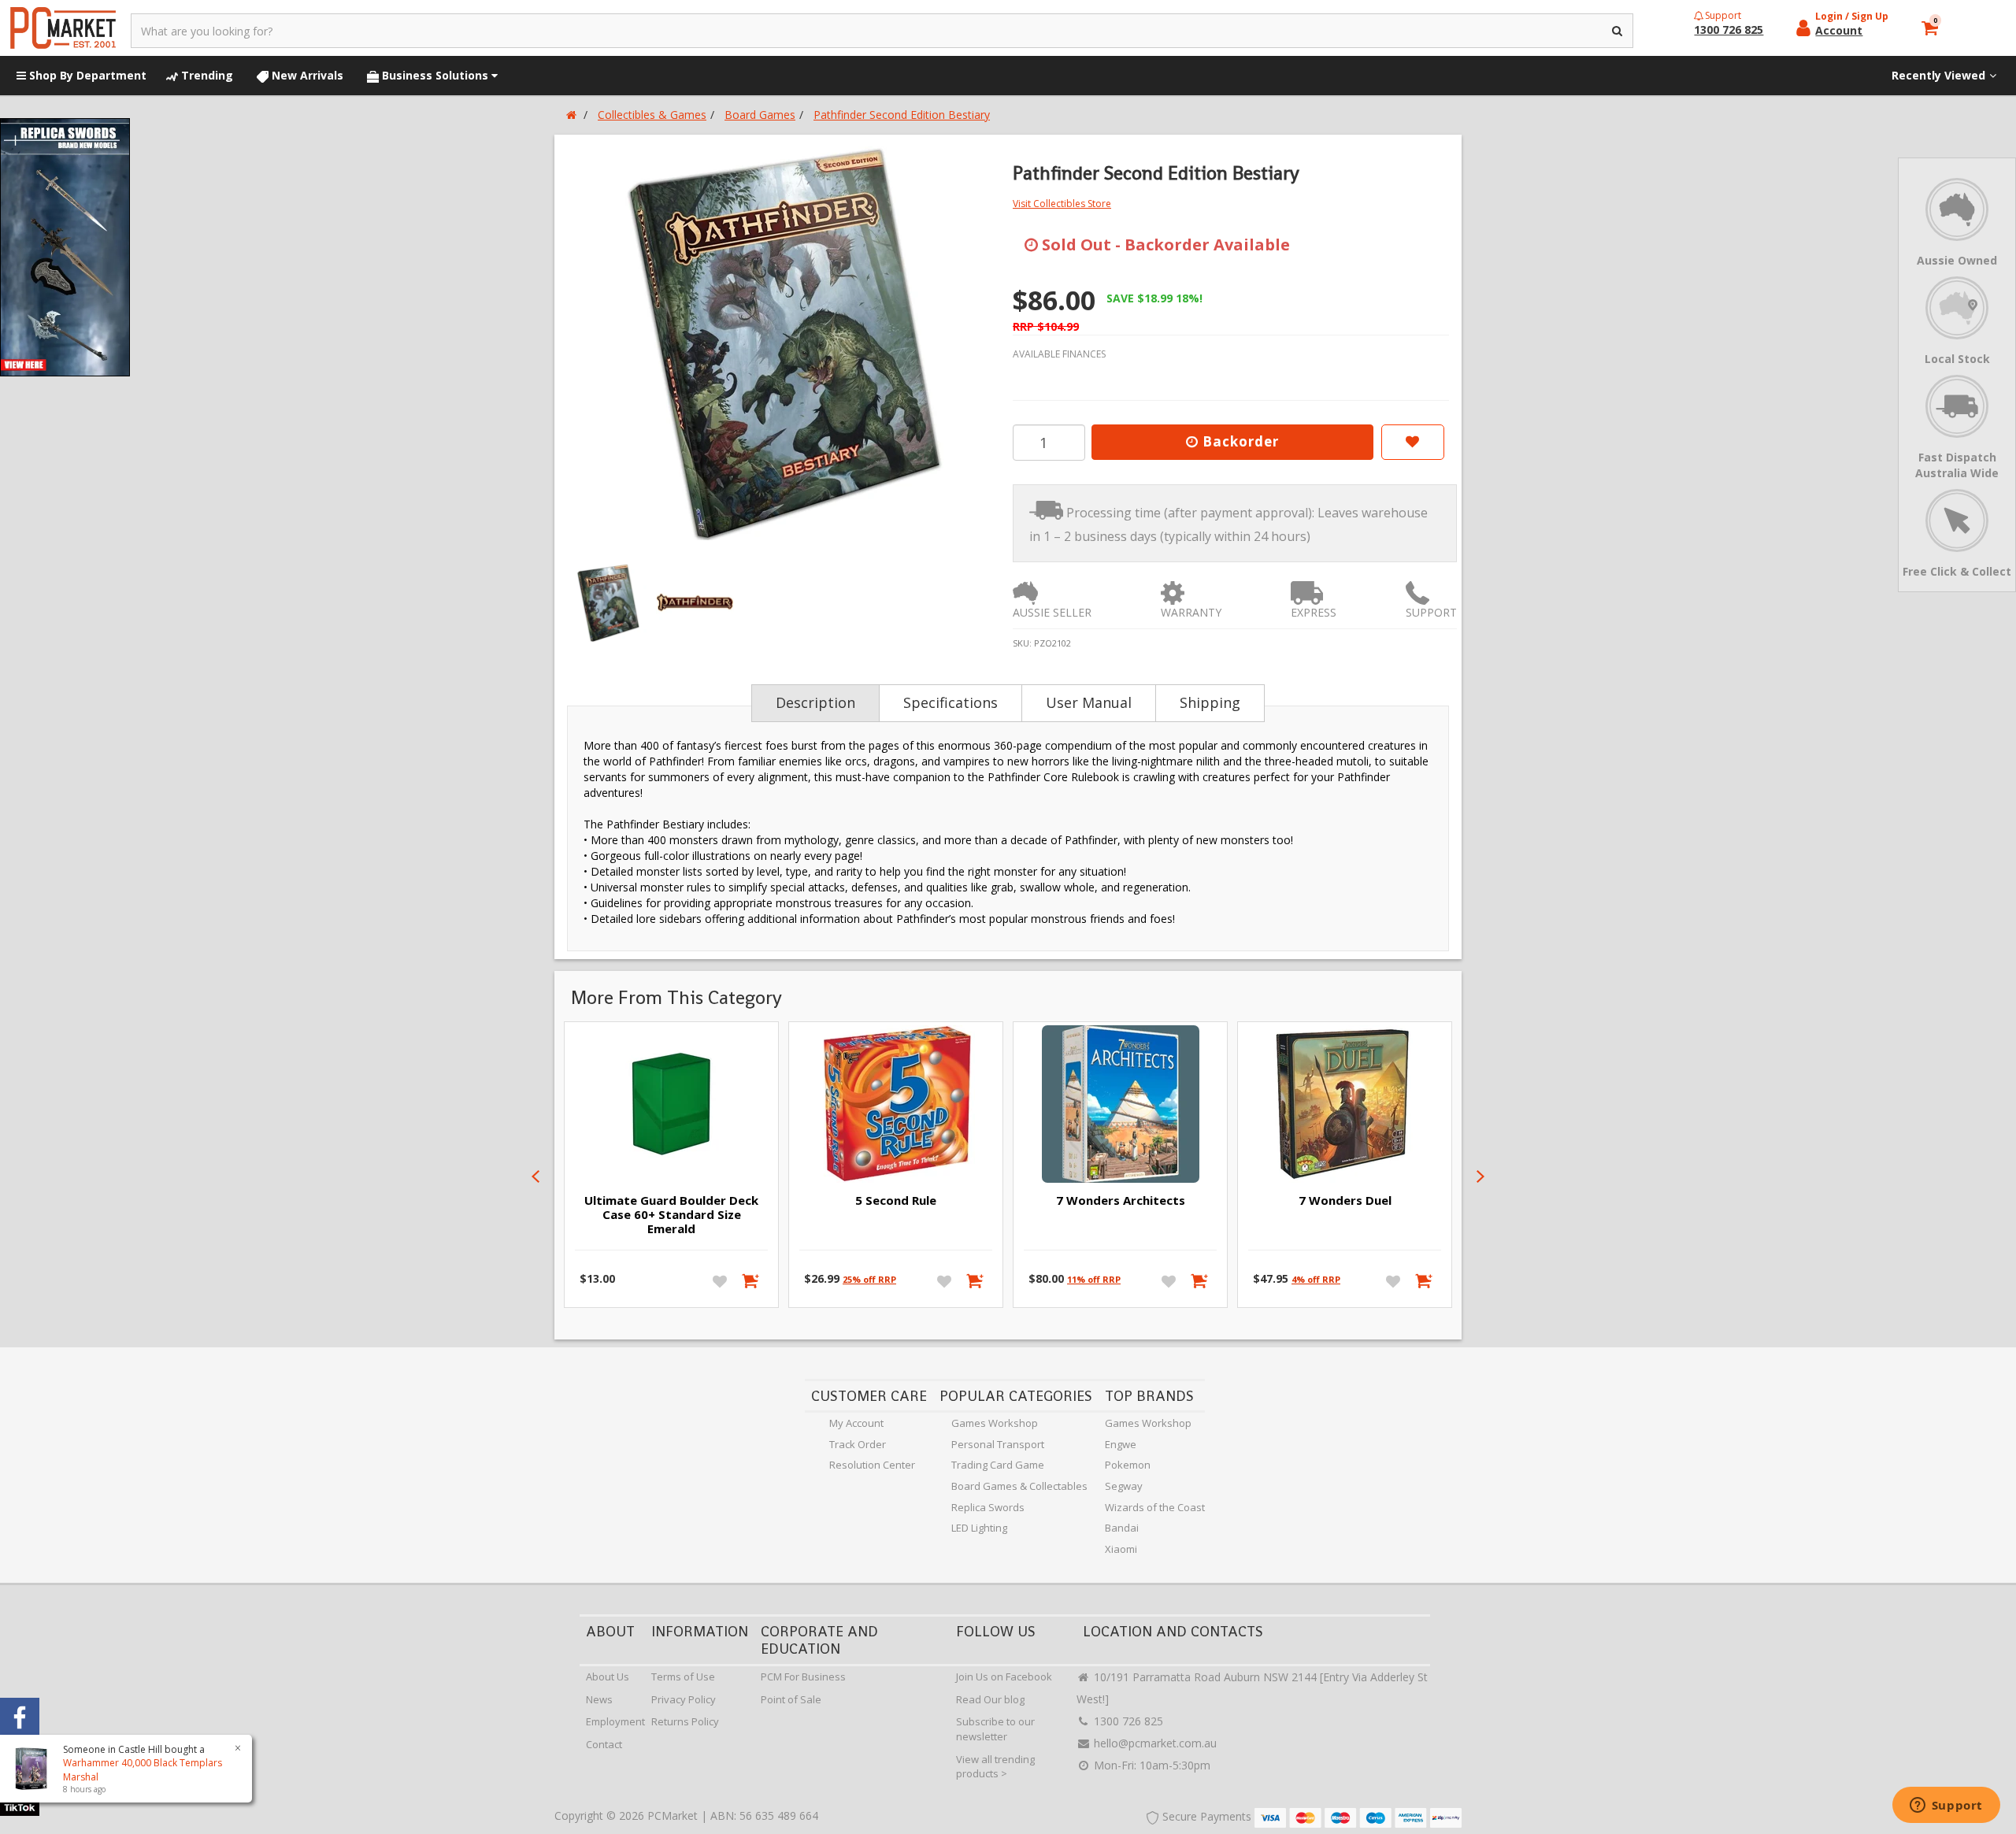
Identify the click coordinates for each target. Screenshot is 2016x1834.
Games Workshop (995, 1423)
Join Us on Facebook (1004, 1677)
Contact (604, 1744)
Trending (206, 75)
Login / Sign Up (1852, 16)
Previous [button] (535, 1176)
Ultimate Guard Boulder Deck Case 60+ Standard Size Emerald (671, 1214)
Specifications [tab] (951, 702)
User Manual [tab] (1089, 702)
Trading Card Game (998, 1465)
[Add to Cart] (752, 1280)
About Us (608, 1677)
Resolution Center (872, 1465)
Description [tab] (815, 702)
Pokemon (1128, 1465)
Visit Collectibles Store (1062, 204)
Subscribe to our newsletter (995, 1729)
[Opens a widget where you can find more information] (1946, 1806)
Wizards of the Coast (1155, 1507)
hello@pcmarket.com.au (1154, 1743)
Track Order (858, 1444)
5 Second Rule (896, 1200)
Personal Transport (998, 1444)
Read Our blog (990, 1699)
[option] (781, 343)
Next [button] (1480, 1176)
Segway (1124, 1486)
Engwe (1121, 1444)
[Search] (1618, 31)
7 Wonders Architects (1121, 1200)
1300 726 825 (1127, 1721)
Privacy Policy (684, 1699)
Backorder (1239, 441)
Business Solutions (435, 75)
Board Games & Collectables (1019, 1486)
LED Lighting (979, 1528)
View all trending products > (995, 1767)
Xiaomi (1121, 1549)
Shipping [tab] (1210, 702)
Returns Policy (685, 1721)
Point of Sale (791, 1699)
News (599, 1699)
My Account (856, 1423)
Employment (615, 1721)
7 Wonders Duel (1345, 1200)
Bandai (1122, 1528)
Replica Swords (988, 1507)
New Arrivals (306, 75)
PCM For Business (803, 1677)
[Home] (571, 115)
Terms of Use (683, 1677)
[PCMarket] (63, 28)
